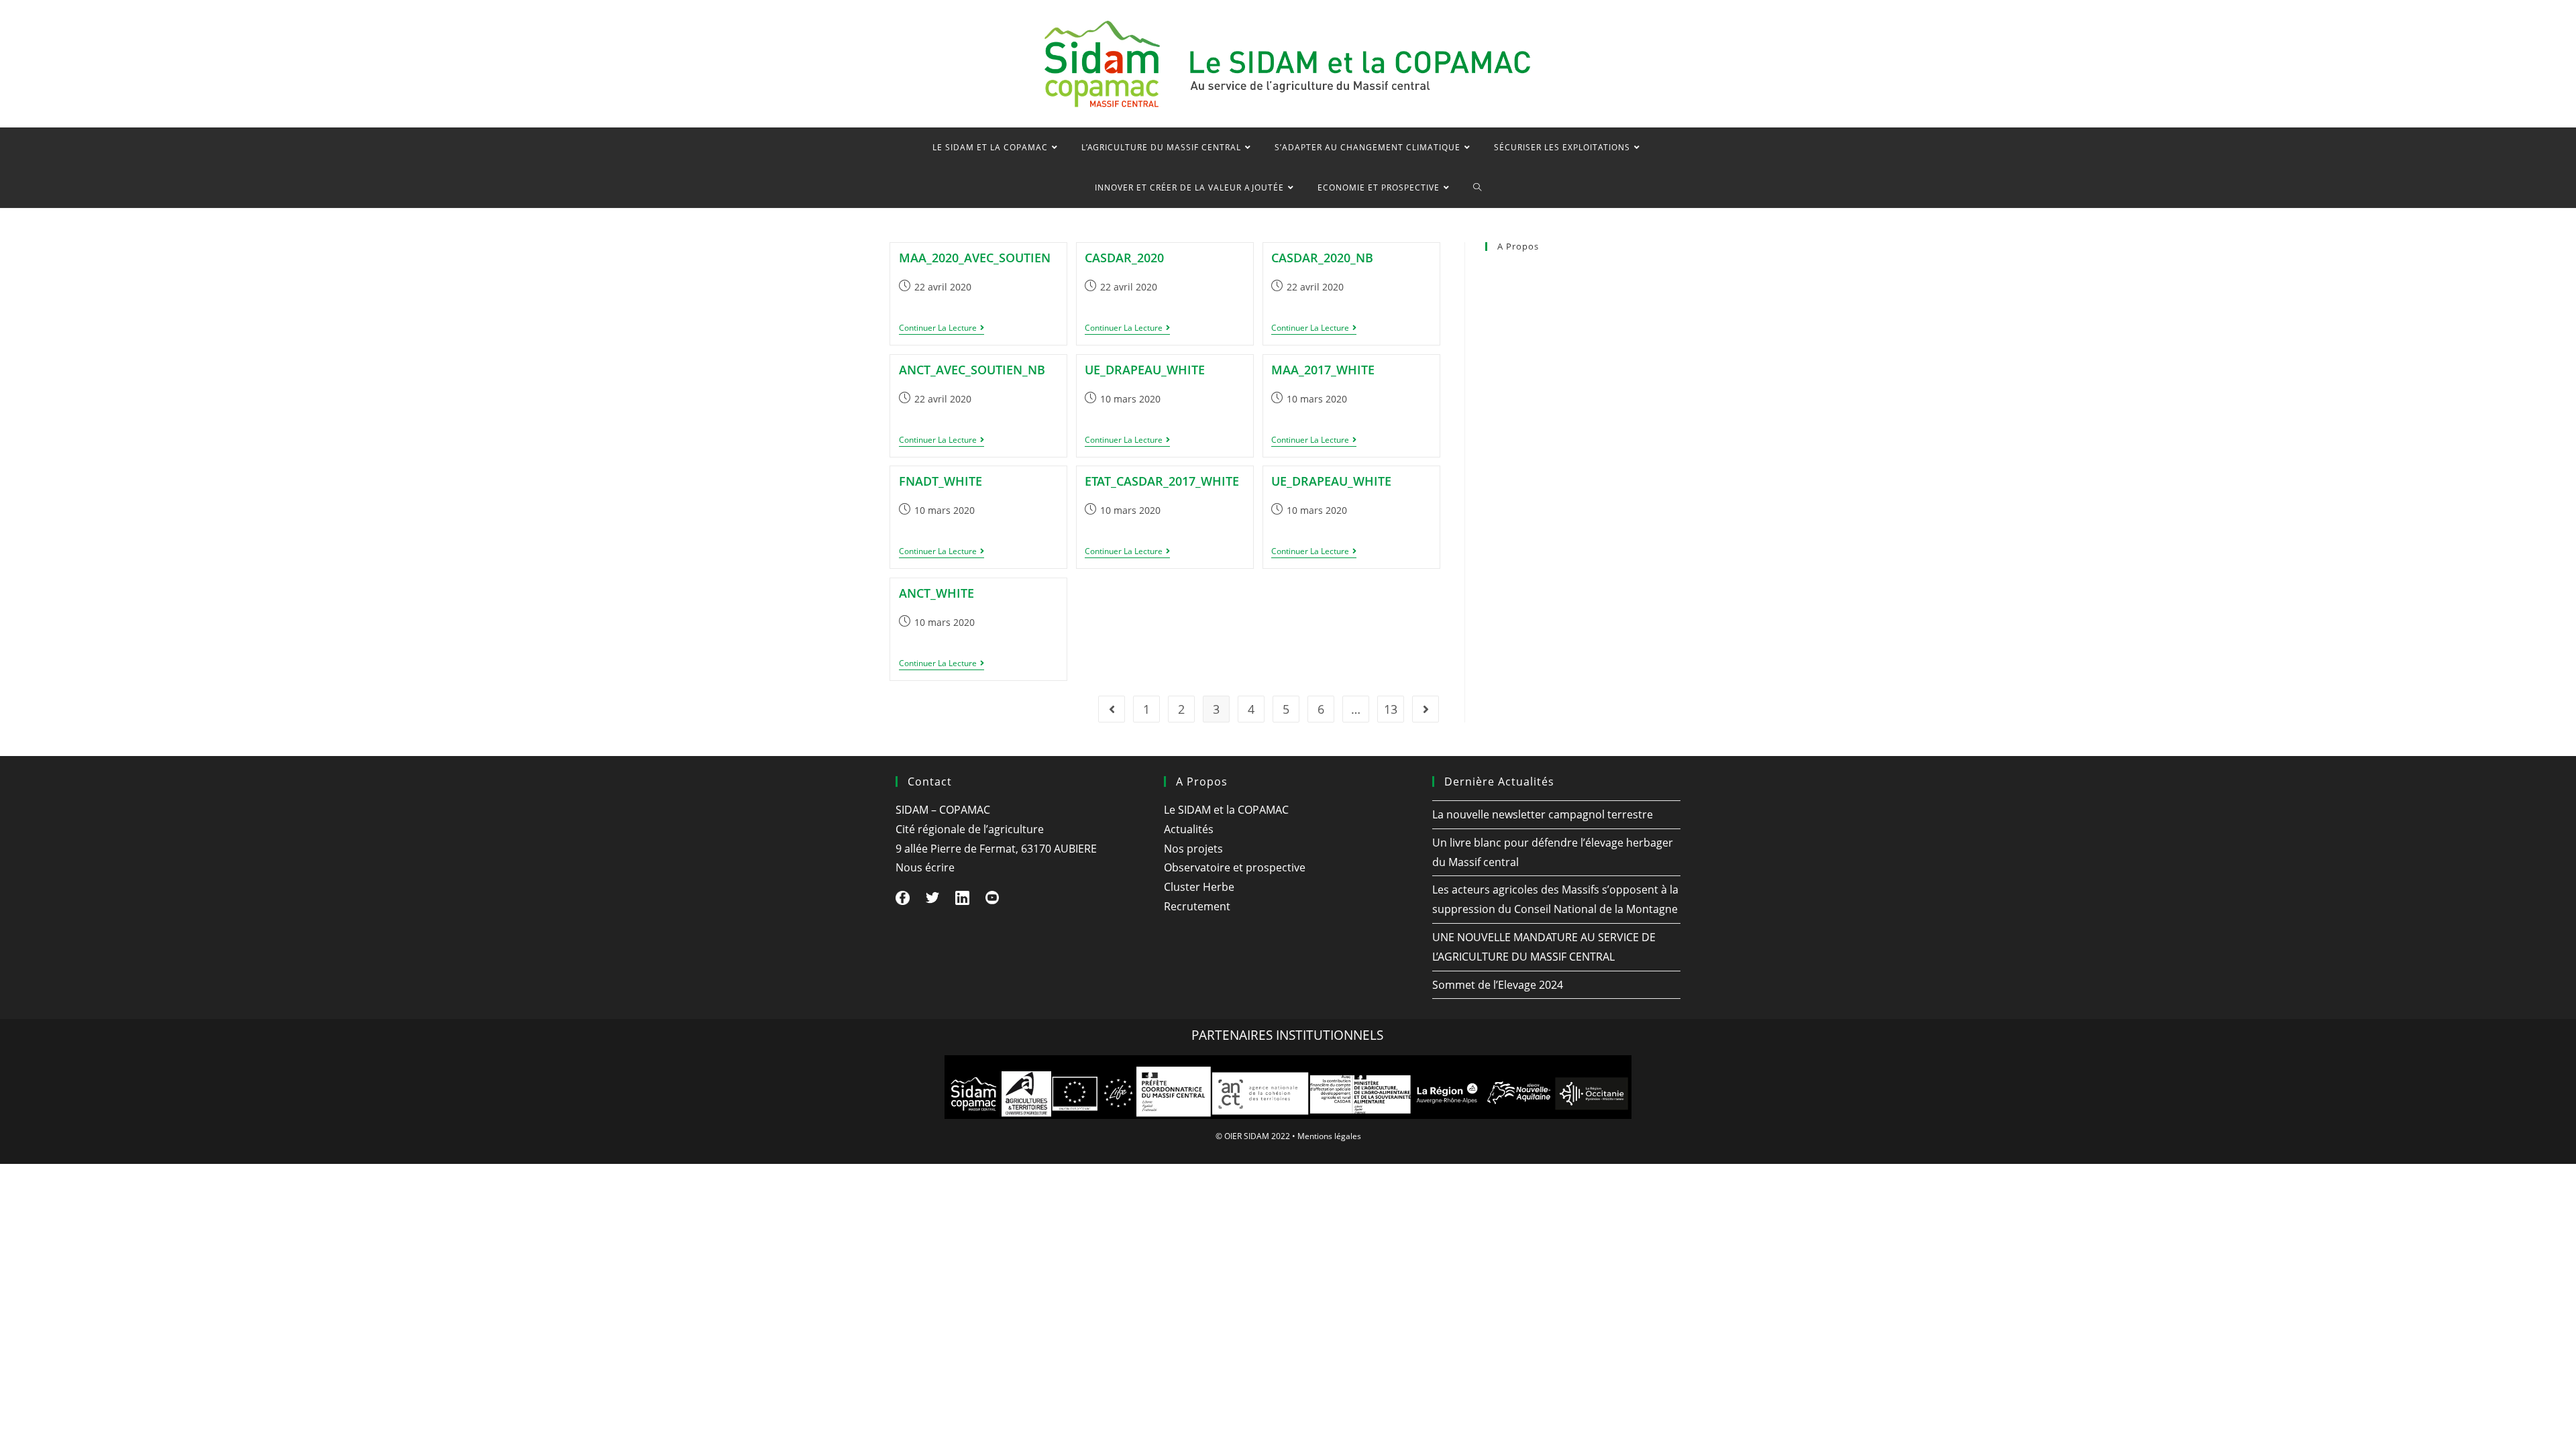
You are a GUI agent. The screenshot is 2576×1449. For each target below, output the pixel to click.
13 (1391, 709)
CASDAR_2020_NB (1322, 258)
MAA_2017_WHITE (1323, 370)
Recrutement (1511, 417)
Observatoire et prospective (1541, 359)
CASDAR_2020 (1124, 258)
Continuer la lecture (942, 329)
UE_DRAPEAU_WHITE (1145, 370)
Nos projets (1508, 330)
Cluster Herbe (1513, 388)
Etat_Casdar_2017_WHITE (1162, 481)
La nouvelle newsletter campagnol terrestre (1543, 814)
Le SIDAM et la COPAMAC (1536, 272)
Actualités (1505, 301)
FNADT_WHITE (941, 481)
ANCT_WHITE (936, 593)
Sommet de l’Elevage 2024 (1498, 985)
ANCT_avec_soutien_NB (972, 370)
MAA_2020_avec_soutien (975, 258)
